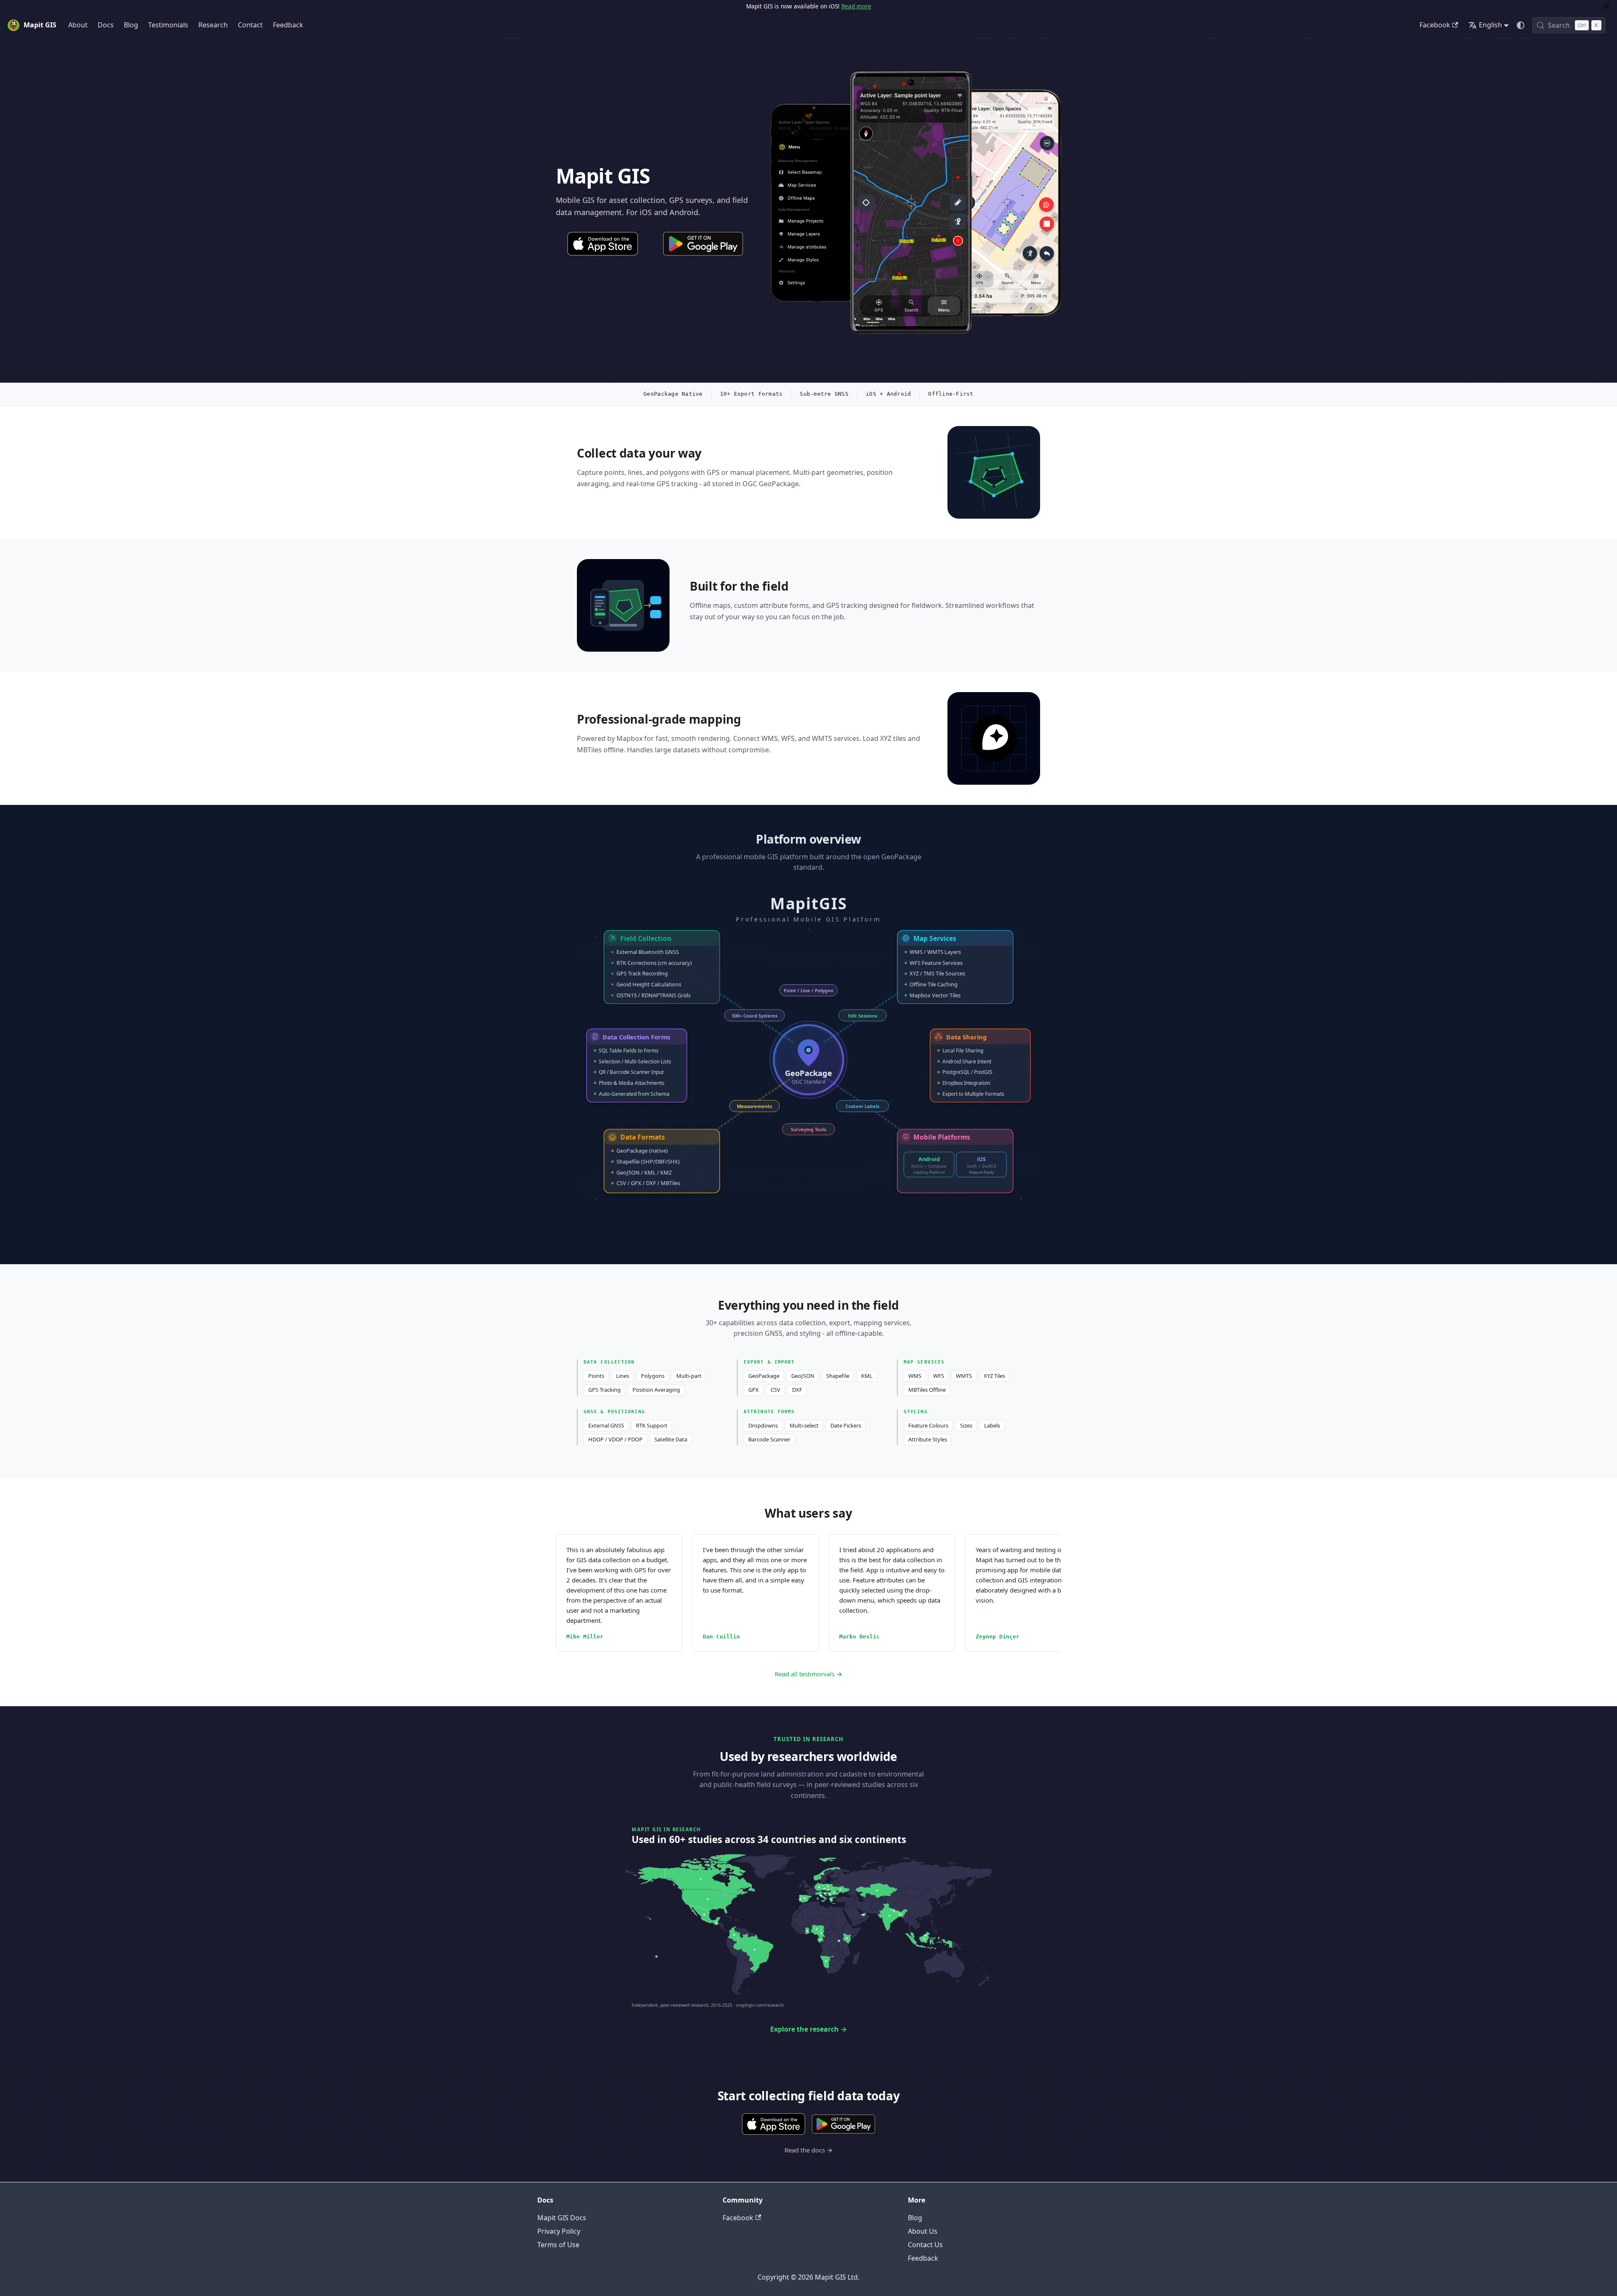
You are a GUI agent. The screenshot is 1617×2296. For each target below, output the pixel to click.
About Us (923, 2231)
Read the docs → (808, 2150)
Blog (131, 25)
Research (213, 25)
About (78, 25)
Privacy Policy (559, 2231)
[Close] (1606, 6)
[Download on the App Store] (603, 244)
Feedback (288, 25)
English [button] (1490, 25)
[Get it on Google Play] (703, 244)
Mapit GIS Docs (562, 2218)
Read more (856, 6)
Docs (106, 25)
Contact (250, 25)
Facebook (1435, 25)
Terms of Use (558, 2245)
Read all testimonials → (808, 1674)
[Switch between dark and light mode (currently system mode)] (1521, 25)
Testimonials (168, 25)
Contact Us (925, 2245)
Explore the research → (808, 2029)
